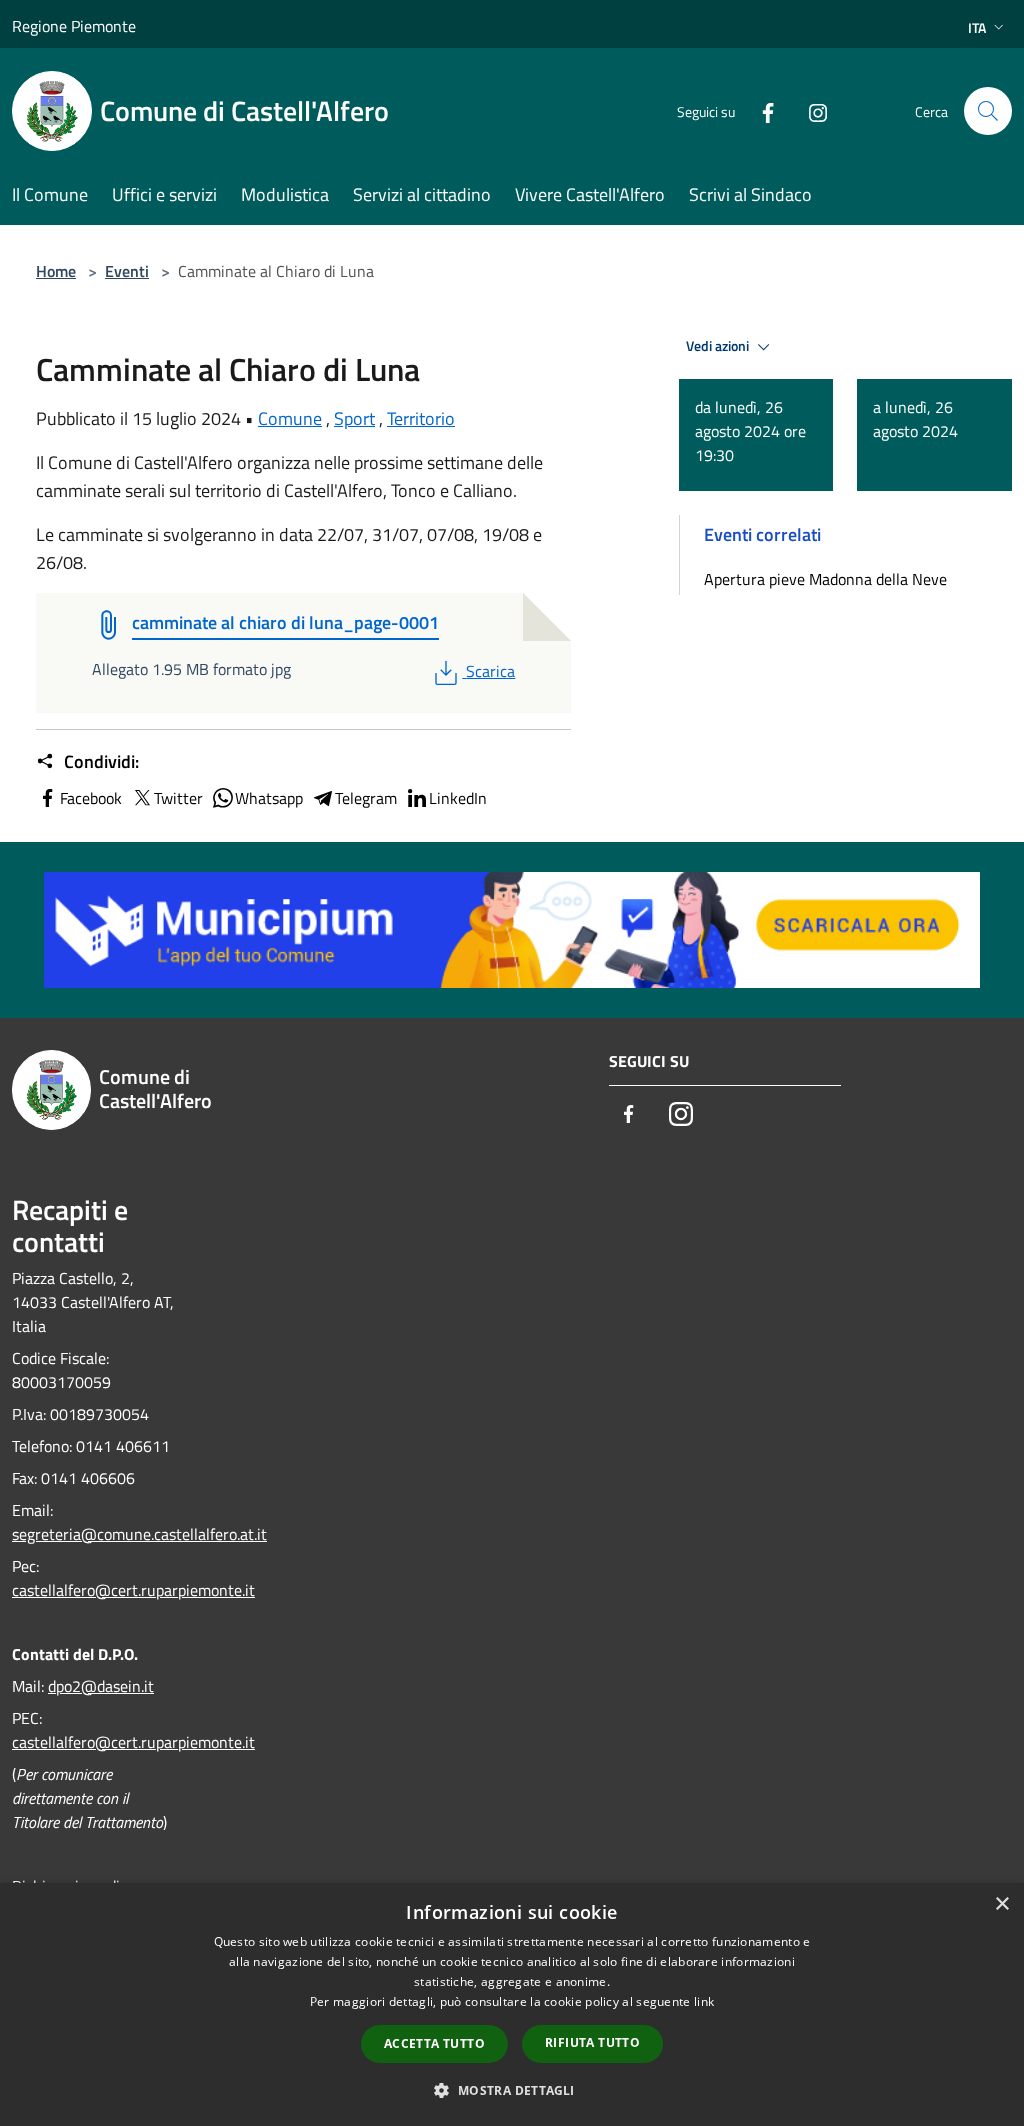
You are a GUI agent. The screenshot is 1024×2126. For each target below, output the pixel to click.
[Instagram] (810, 110)
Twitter (178, 798)
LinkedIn (458, 798)
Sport (354, 418)
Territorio (421, 418)
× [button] (1001, 1904)
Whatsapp (269, 798)
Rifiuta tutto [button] (592, 2042)
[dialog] (512, 2004)
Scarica (490, 671)
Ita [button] (977, 27)
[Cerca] (988, 111)
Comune (290, 418)
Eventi (127, 271)
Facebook (91, 798)
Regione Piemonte (74, 26)
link (704, 2001)
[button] (511, 2090)
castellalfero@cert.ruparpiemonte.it (133, 1590)
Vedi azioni (719, 346)
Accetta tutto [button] (434, 2043)
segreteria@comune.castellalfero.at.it (139, 1534)
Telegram (366, 798)
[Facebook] (760, 110)
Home (56, 271)
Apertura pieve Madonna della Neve (825, 579)
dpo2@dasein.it (101, 1686)
